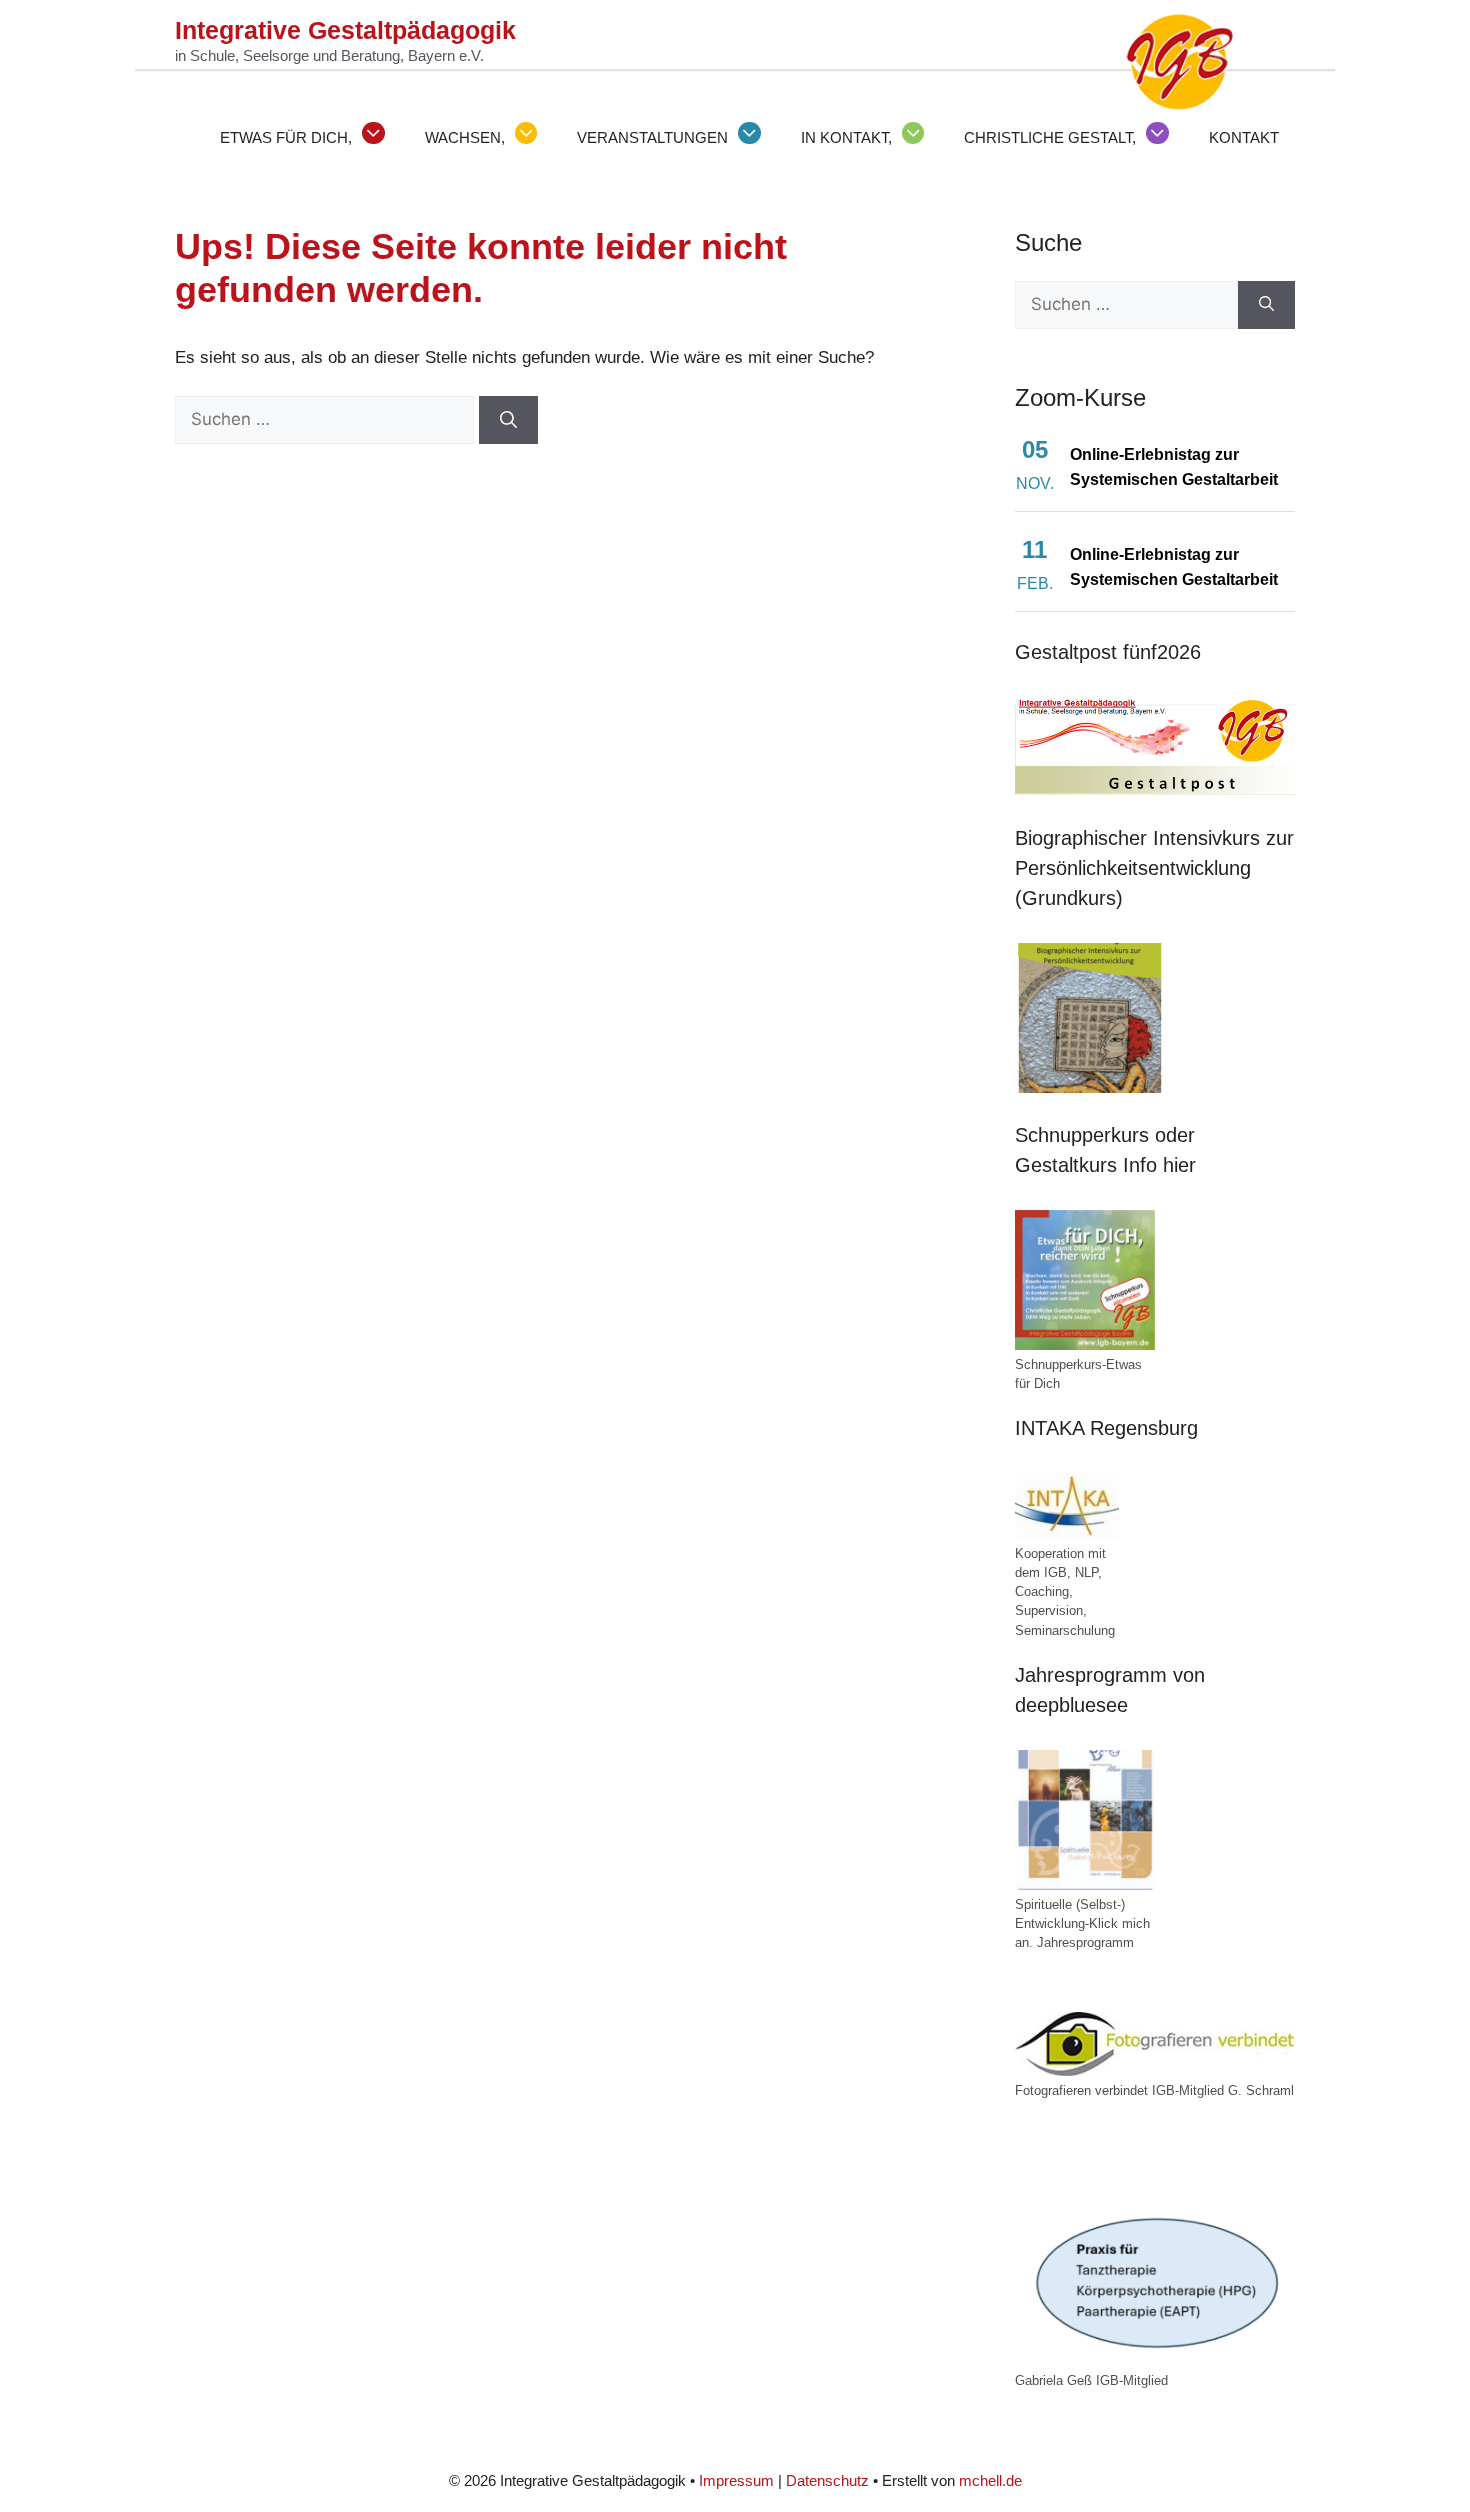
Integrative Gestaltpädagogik (345, 30)
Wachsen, (465, 137)
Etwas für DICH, (286, 137)
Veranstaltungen (652, 137)
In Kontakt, (846, 137)
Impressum (736, 2480)
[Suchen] (508, 420)
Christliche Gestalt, (1050, 137)
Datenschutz (827, 2480)
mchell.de (990, 2480)
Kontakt (1244, 137)
